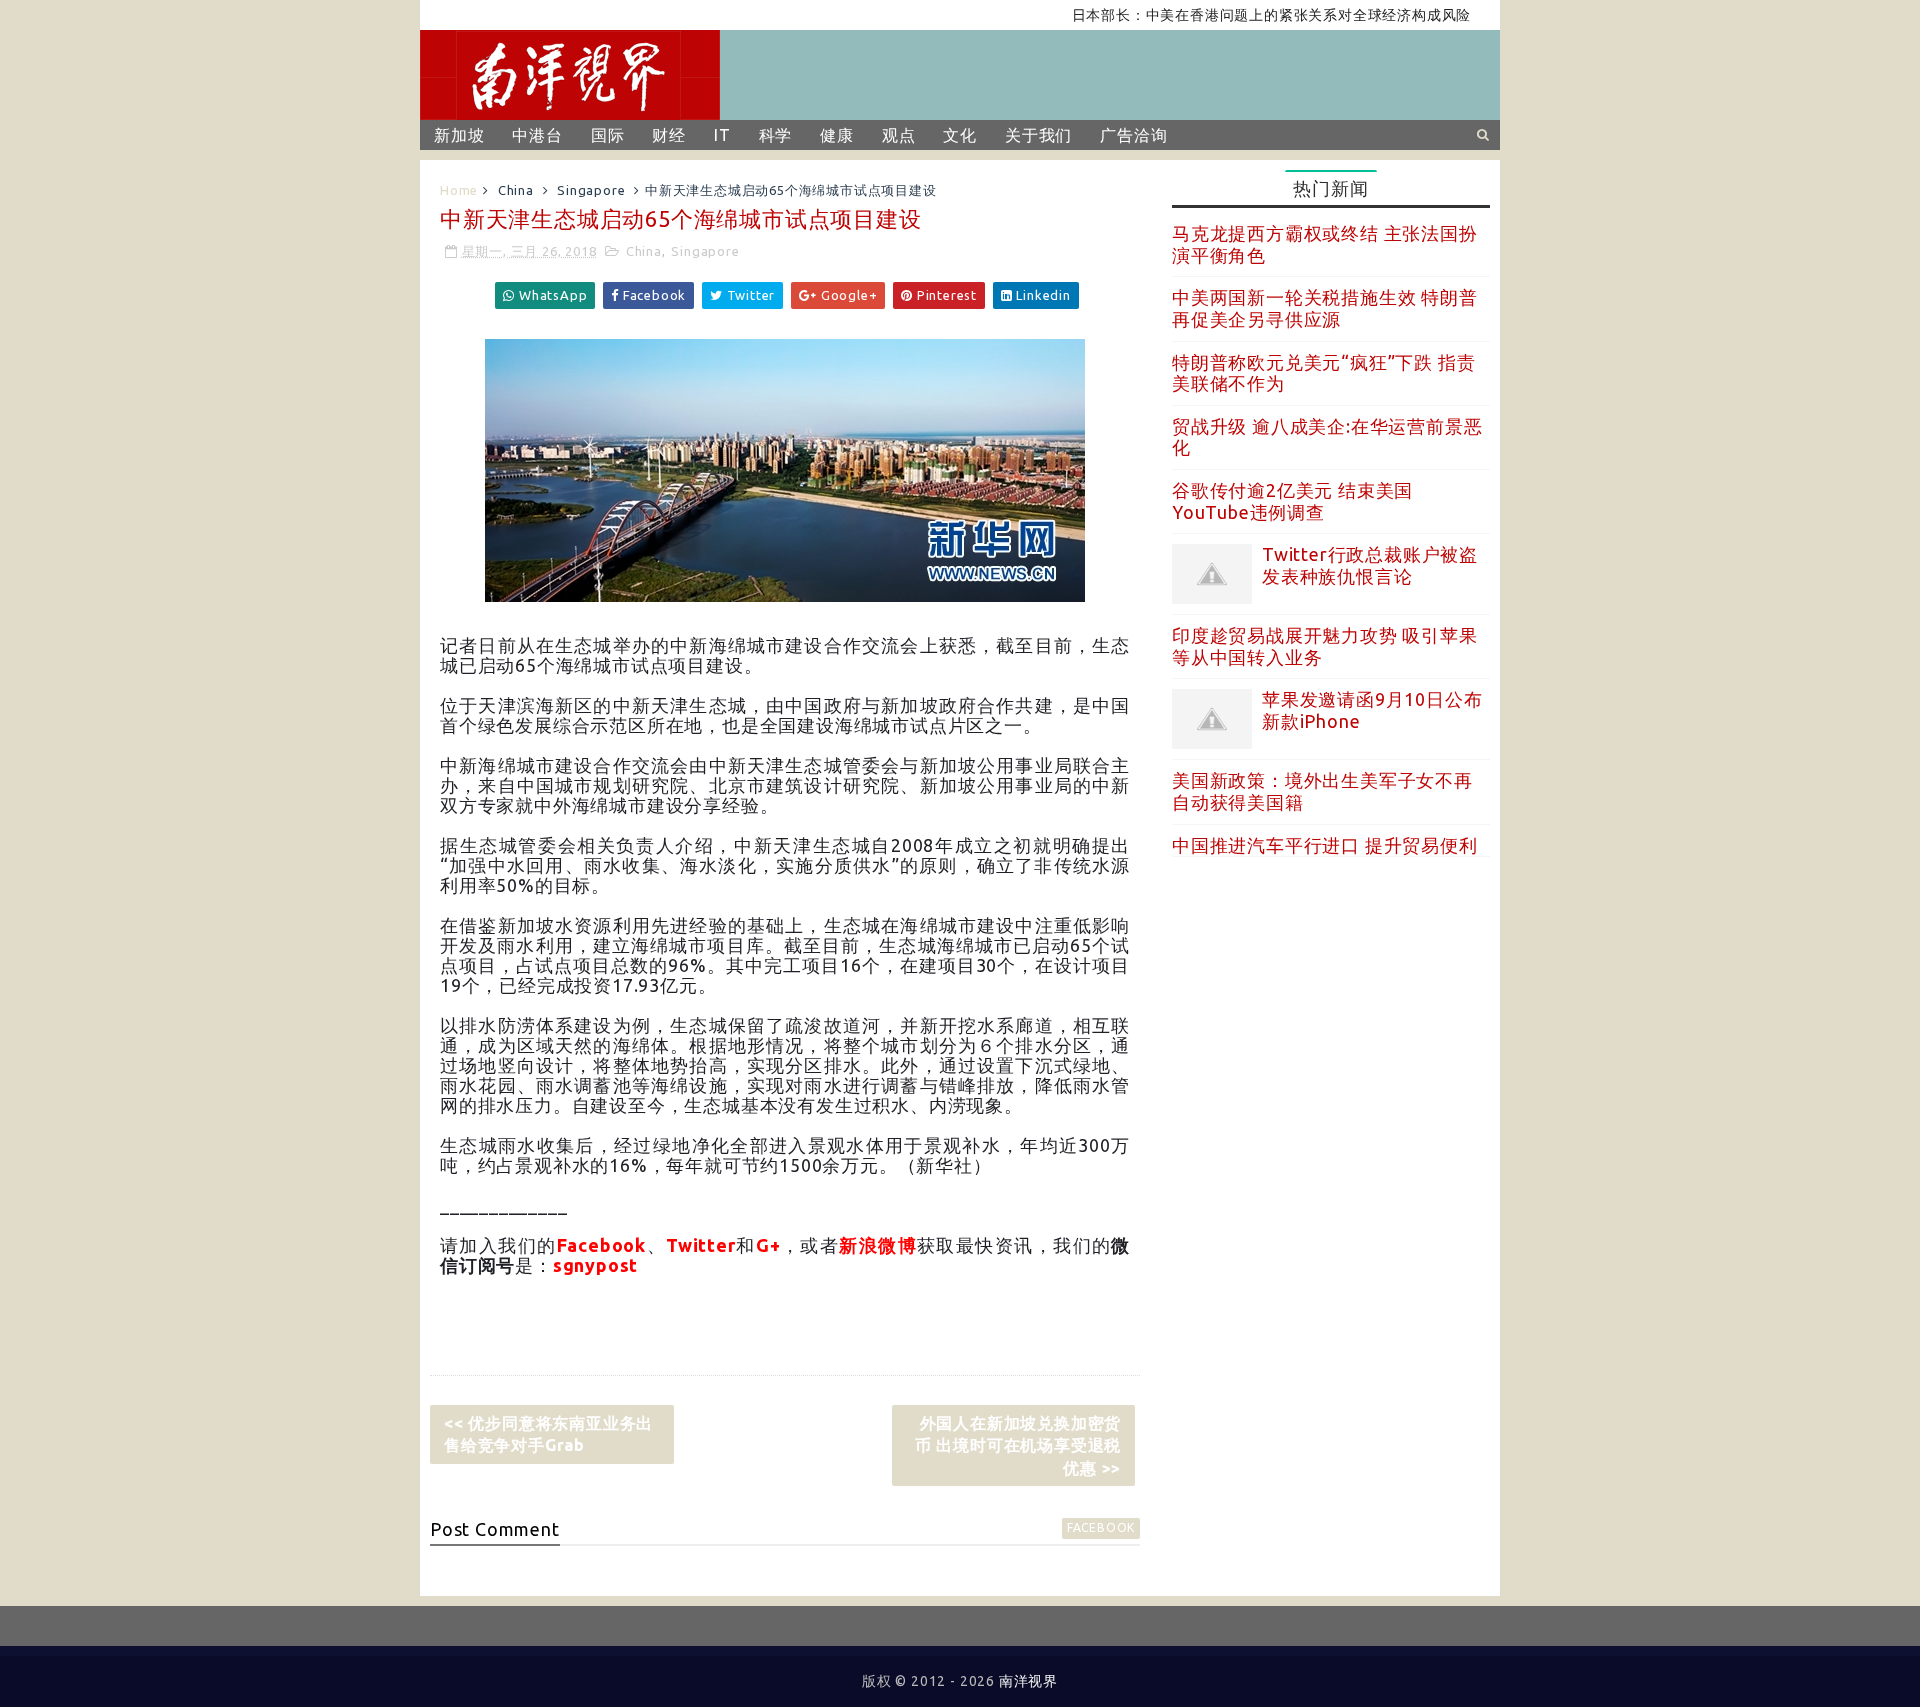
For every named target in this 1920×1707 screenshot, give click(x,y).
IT (722, 135)
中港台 (537, 135)
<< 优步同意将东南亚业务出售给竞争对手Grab (548, 1434)
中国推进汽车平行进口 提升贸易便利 (1325, 845)
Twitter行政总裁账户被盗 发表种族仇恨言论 (1370, 565)
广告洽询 (1133, 135)
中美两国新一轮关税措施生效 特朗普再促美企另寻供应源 (1325, 308)
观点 (899, 135)
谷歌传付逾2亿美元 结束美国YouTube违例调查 (1292, 501)
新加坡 (459, 135)
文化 (960, 135)
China (516, 190)
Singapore (591, 190)
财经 (669, 135)
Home (459, 190)
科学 (776, 135)
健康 (837, 135)
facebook (1101, 1527)
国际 (608, 135)
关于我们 (1038, 135)
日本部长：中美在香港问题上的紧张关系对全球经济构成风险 (1237, 15)
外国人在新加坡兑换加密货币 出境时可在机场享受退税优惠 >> (1018, 1445)
